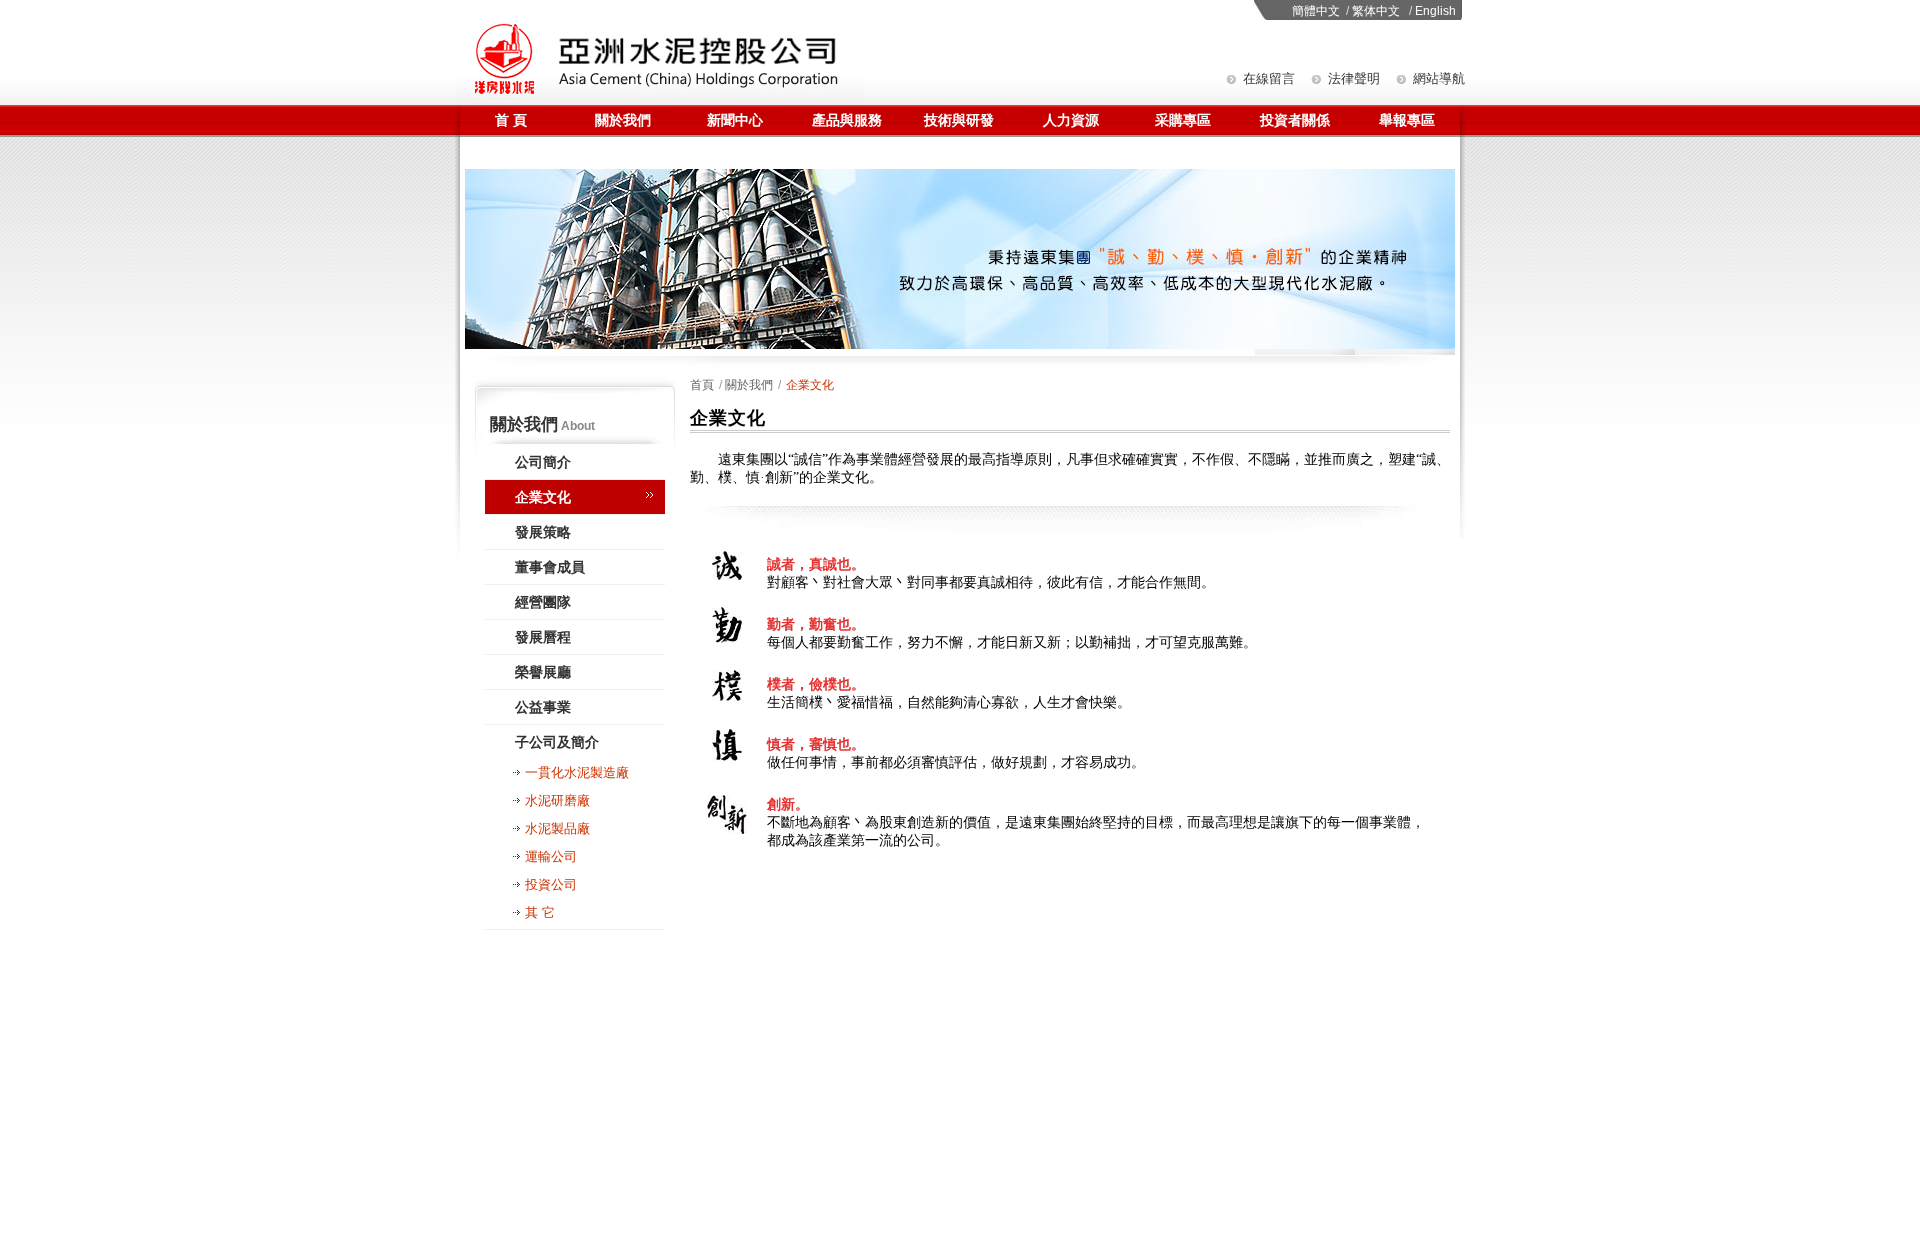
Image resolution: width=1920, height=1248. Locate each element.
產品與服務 (847, 120)
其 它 (540, 912)
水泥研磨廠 (557, 800)
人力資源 (1071, 120)
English (1435, 11)
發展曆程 (543, 637)
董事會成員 (550, 567)
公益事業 (543, 707)
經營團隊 (543, 602)
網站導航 (1439, 78)
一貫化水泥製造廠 (577, 772)
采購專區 (1183, 120)
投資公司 (551, 884)
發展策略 (543, 532)
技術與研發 (959, 120)
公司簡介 (543, 462)
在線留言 (1269, 78)
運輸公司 (551, 856)
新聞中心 (735, 120)
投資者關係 (1295, 120)
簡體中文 (1316, 11)
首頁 (702, 385)
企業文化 (543, 497)
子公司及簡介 (557, 742)
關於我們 (623, 120)
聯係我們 (511, 152)
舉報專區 (1407, 120)
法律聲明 (1354, 78)
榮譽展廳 (543, 672)
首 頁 (511, 120)
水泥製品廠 (557, 828)
